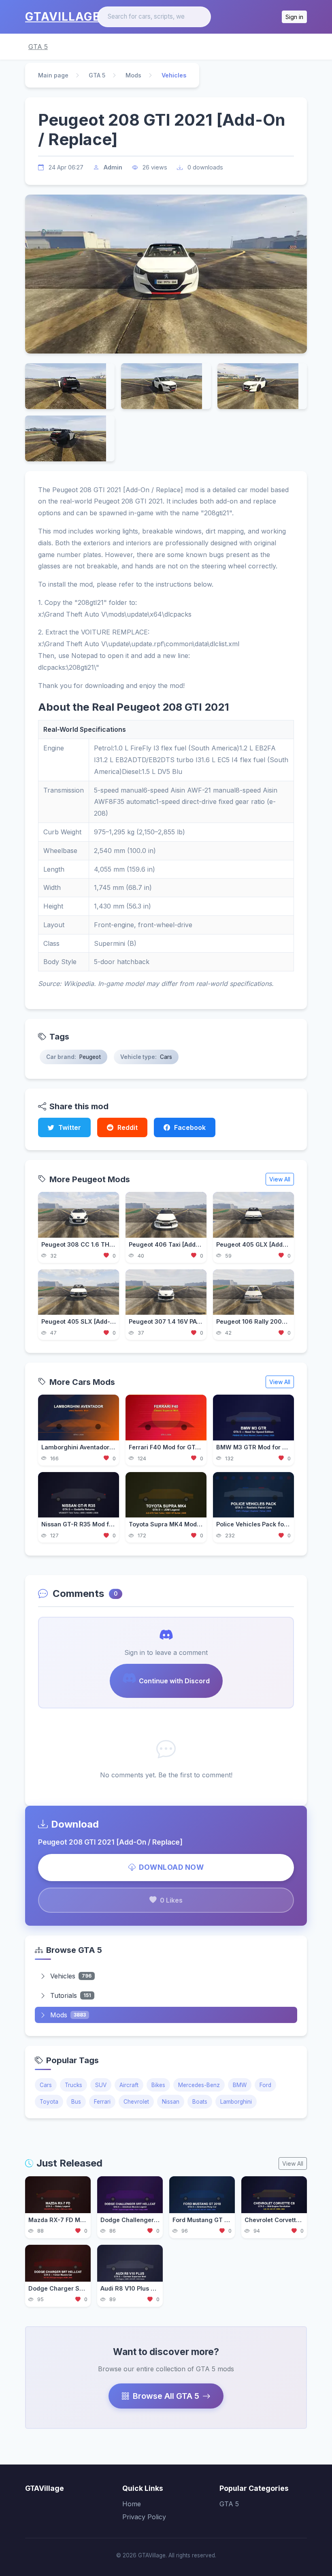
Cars (46, 2085)
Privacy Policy (144, 2517)
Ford (265, 2085)
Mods (133, 75)
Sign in (294, 17)
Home (132, 2504)
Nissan (171, 2102)
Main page (53, 75)
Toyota (49, 2102)
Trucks (73, 2085)
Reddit (128, 1127)
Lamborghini (236, 2102)
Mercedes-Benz (199, 2085)
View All (280, 1179)
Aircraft (129, 2085)
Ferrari (102, 2102)
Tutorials (71, 1995)
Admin (113, 167)
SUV (101, 2085)
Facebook (190, 1127)
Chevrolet (136, 2102)
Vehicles (71, 1976)
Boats (200, 2102)
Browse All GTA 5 (166, 2396)
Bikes (158, 2085)
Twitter (70, 1127)
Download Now (171, 1867)
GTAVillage (63, 17)
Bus (76, 2102)
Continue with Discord (174, 1681)
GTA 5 (38, 47)
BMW (240, 2085)
